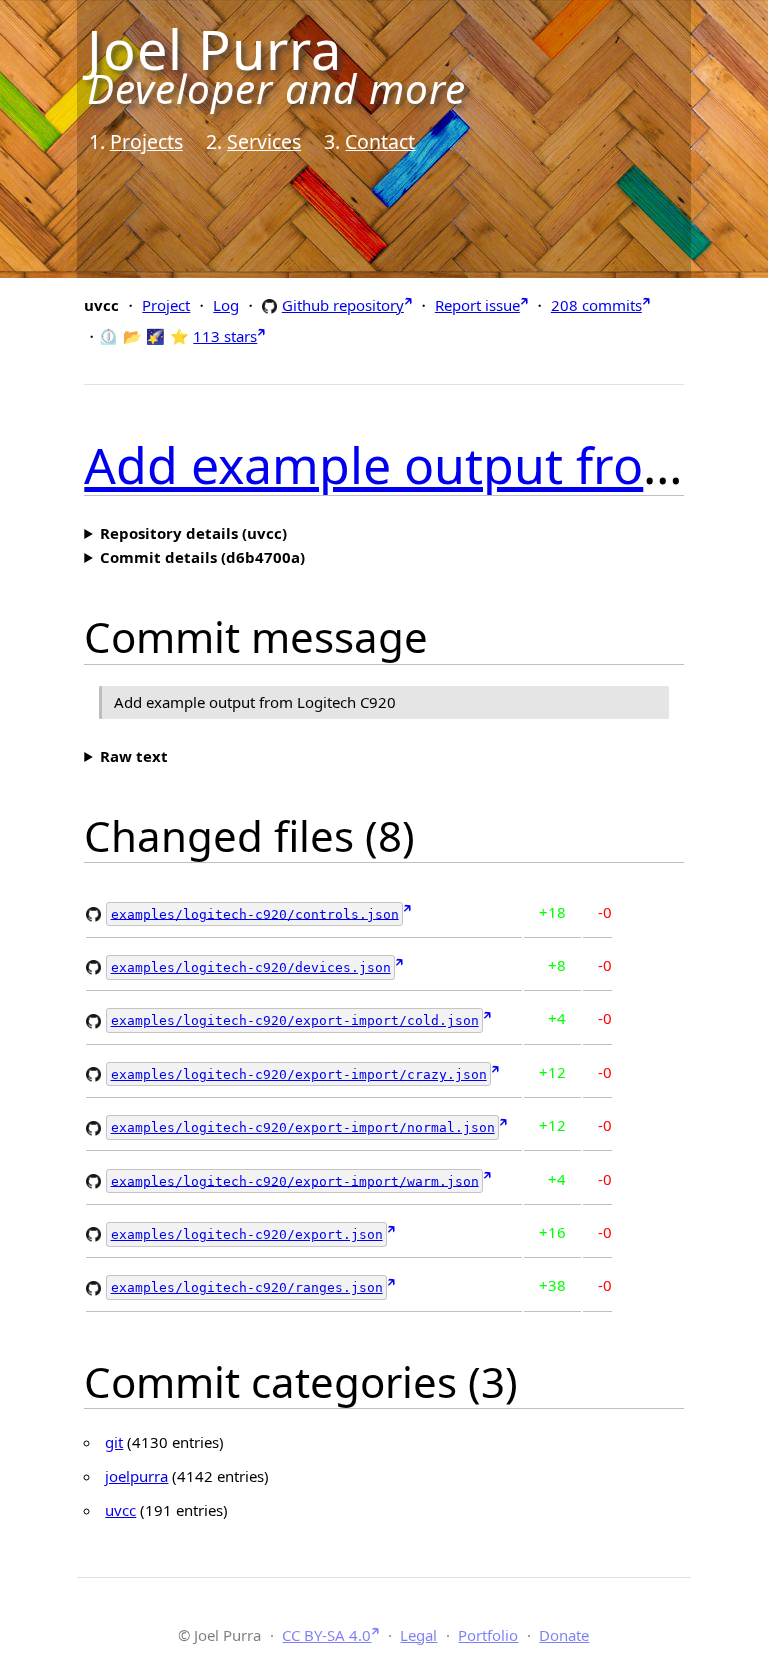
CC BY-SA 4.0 (326, 1635)
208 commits (596, 305)
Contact (380, 141)
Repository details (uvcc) (193, 533)
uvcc (120, 1510)
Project (166, 305)
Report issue (477, 305)
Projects (146, 141)
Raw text (134, 756)
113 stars (225, 336)
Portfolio (488, 1635)
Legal (418, 1635)
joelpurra (136, 1476)
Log (226, 305)
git (114, 1442)
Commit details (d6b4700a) (202, 557)
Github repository (343, 304)
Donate (564, 1635)
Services (264, 141)
